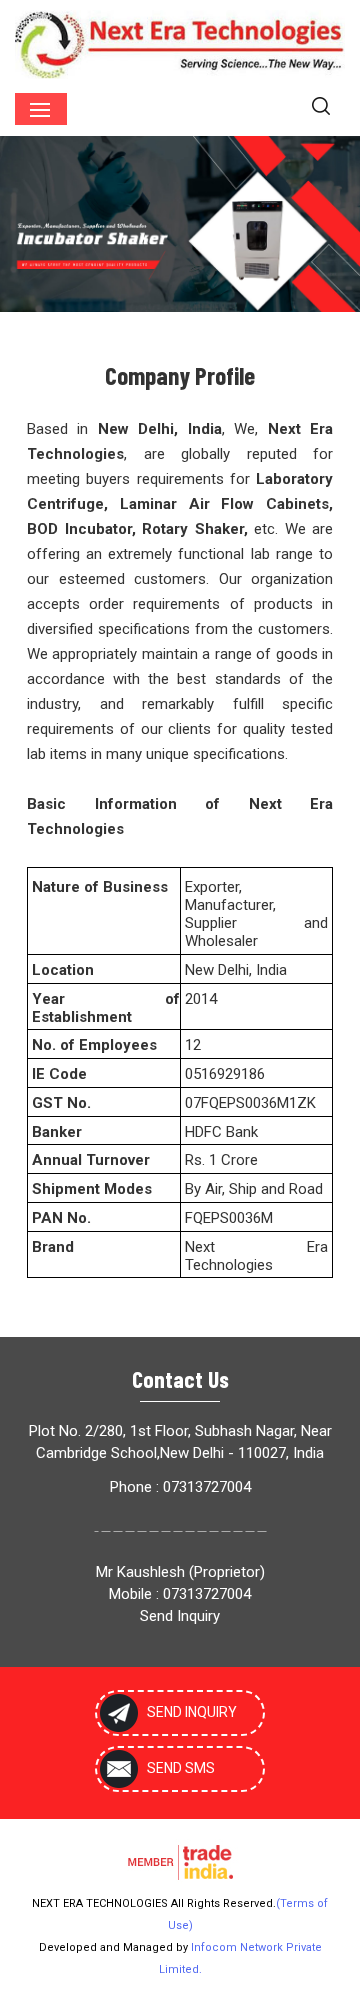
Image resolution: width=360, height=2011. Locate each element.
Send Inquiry (180, 1616)
